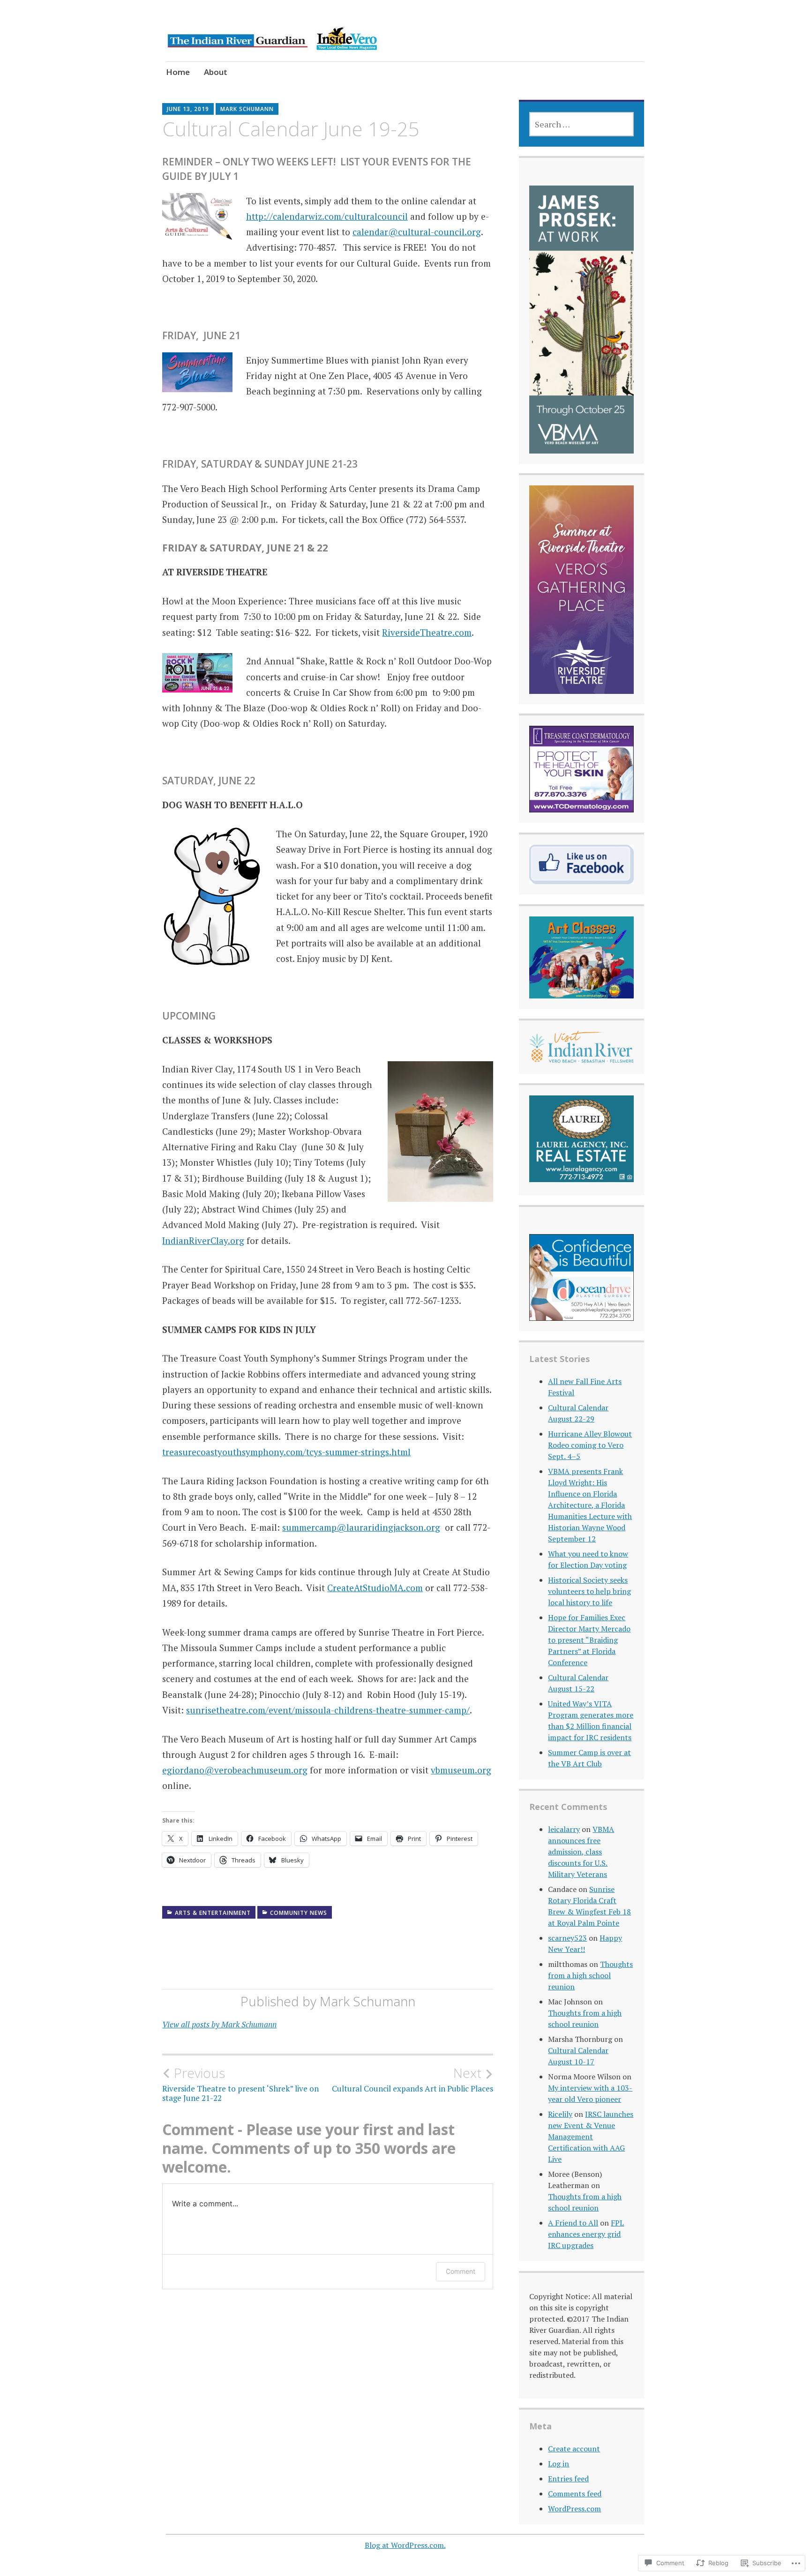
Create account (574, 2449)
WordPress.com (574, 2509)
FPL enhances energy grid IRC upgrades (586, 2234)
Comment (461, 2271)
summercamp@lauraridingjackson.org (361, 1527)
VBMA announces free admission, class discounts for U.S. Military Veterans (581, 1852)
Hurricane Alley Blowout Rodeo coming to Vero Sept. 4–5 (590, 1445)
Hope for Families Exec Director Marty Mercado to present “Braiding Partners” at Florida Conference (589, 1640)
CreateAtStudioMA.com (375, 1588)
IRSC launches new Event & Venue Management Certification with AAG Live (591, 2137)
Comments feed (575, 2494)
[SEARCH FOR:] (581, 124)
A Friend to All (573, 2223)
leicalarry (564, 1829)
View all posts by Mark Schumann (219, 2024)
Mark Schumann (247, 109)
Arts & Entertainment (213, 1913)
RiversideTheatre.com (427, 632)
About (216, 72)
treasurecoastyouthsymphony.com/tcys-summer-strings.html (286, 1452)
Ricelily (560, 2114)
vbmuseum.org (461, 1770)
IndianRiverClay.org (203, 1240)
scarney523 (567, 1938)
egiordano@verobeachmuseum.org (235, 1770)
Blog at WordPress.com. (405, 2545)
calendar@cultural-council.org (417, 232)
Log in (559, 2464)
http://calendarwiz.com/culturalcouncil (327, 216)
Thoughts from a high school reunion (590, 1975)
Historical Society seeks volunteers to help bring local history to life (589, 1591)
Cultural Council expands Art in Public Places (412, 2079)
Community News (299, 1913)
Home (178, 72)
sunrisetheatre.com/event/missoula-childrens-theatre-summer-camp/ (328, 1710)
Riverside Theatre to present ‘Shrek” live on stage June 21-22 (240, 2084)
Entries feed (568, 2479)
